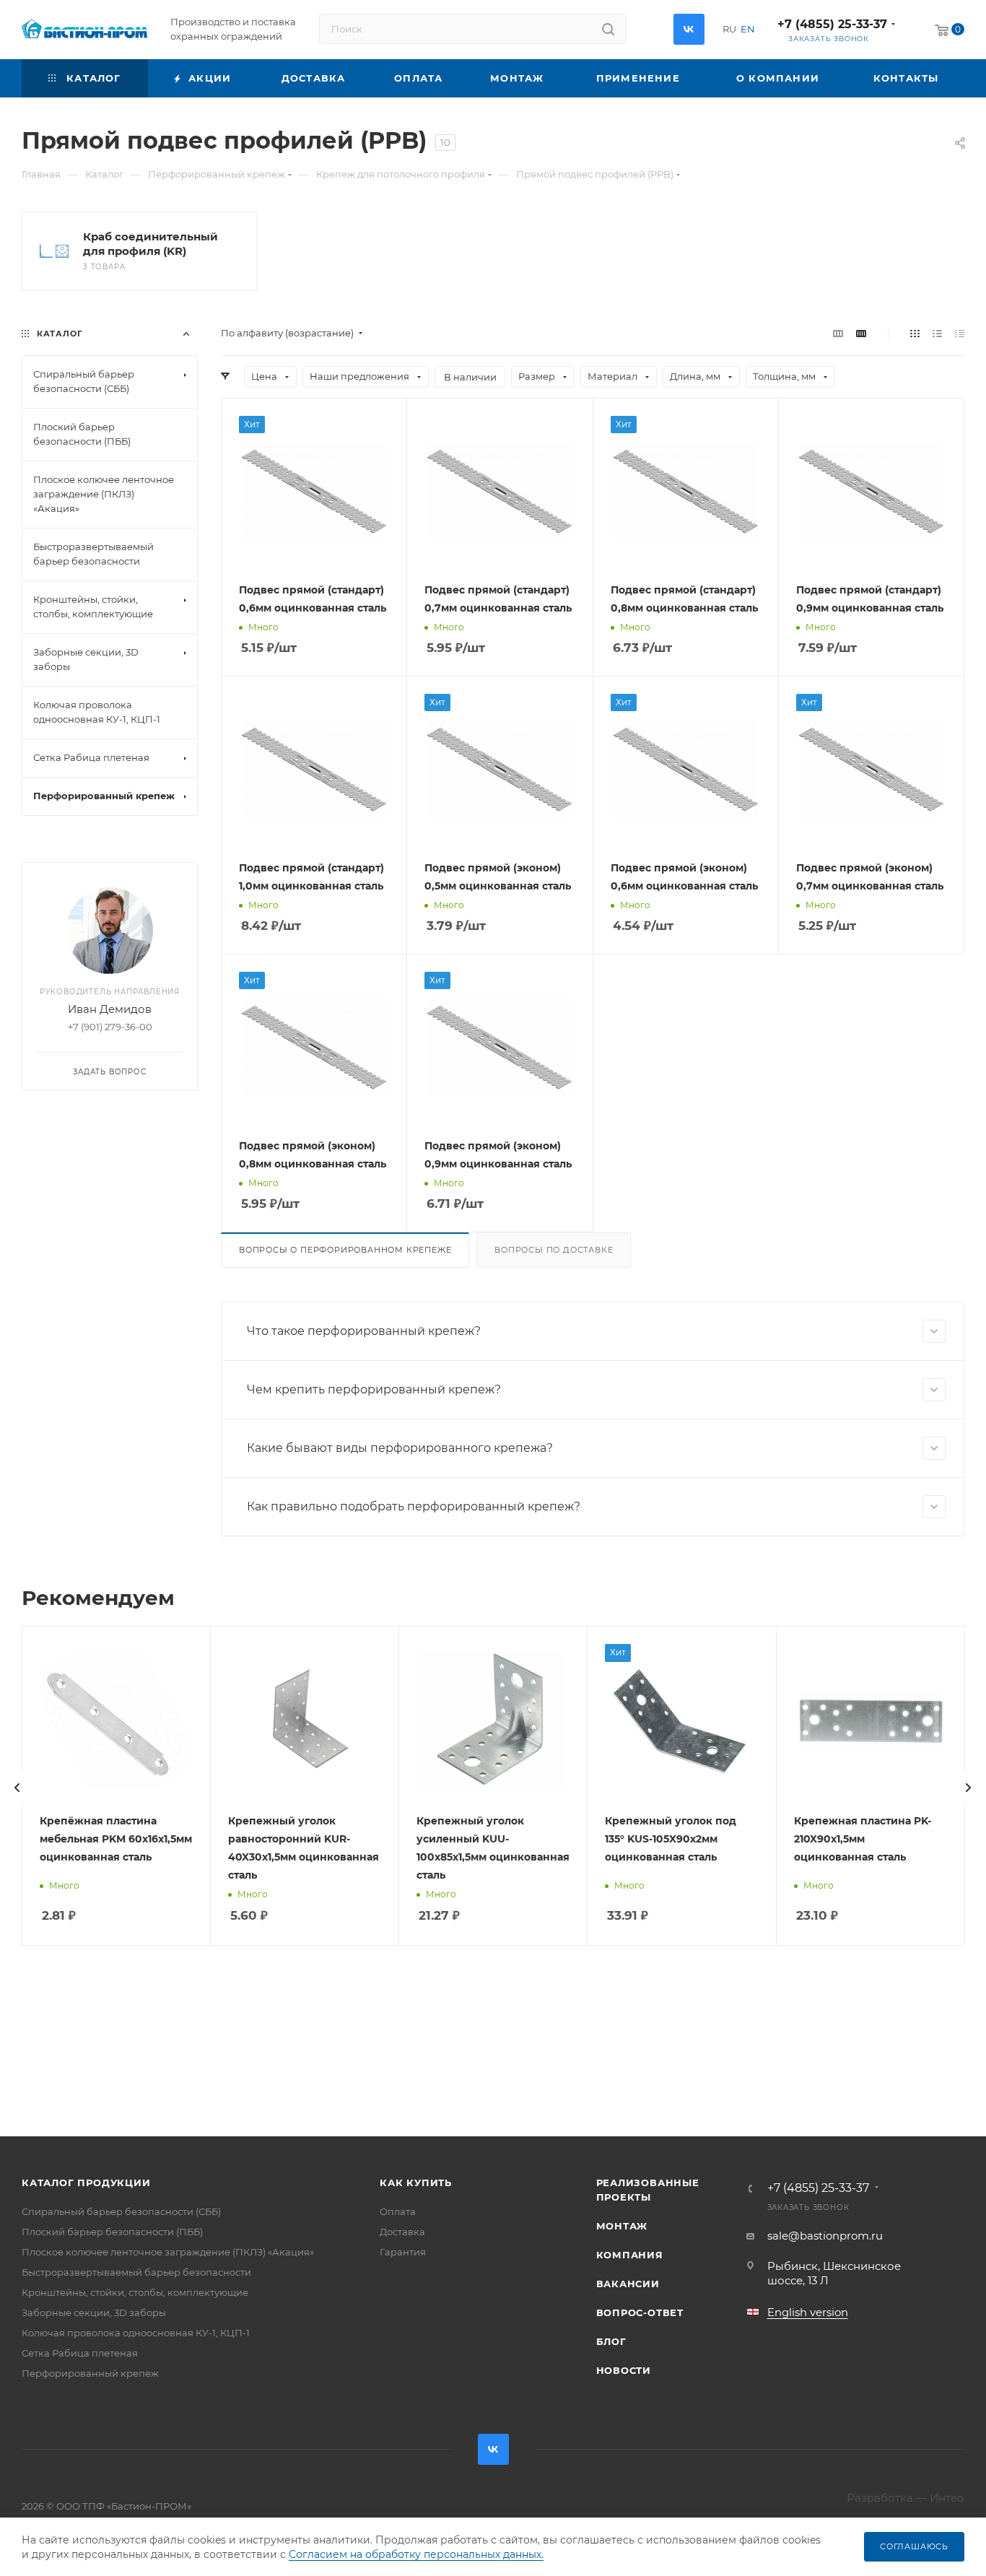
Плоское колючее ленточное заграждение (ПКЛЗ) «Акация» (168, 2252)
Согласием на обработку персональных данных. (416, 2554)
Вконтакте (689, 29)
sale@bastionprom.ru (825, 2236)
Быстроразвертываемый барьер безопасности (136, 2272)
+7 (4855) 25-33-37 (832, 24)
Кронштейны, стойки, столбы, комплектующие (135, 2292)
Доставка (402, 2232)
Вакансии (628, 2284)
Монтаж (622, 2226)
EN (748, 29)
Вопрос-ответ (640, 2312)
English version (808, 2312)
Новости (624, 2370)
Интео (947, 2498)
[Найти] (608, 29)
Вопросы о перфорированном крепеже (345, 1250)
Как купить (416, 2183)
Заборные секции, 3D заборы (94, 2312)
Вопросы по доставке (554, 1250)
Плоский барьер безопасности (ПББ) (112, 2232)
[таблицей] (960, 333)
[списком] (937, 333)
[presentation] (17, 1788)
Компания (630, 2255)
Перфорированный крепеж (90, 2373)
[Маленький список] (838, 333)
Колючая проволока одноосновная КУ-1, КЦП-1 (136, 2333)
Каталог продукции (86, 2183)
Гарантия (403, 2252)
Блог (611, 2341)
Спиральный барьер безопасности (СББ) (121, 2211)
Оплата (398, 2211)
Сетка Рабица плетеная (80, 2353)
